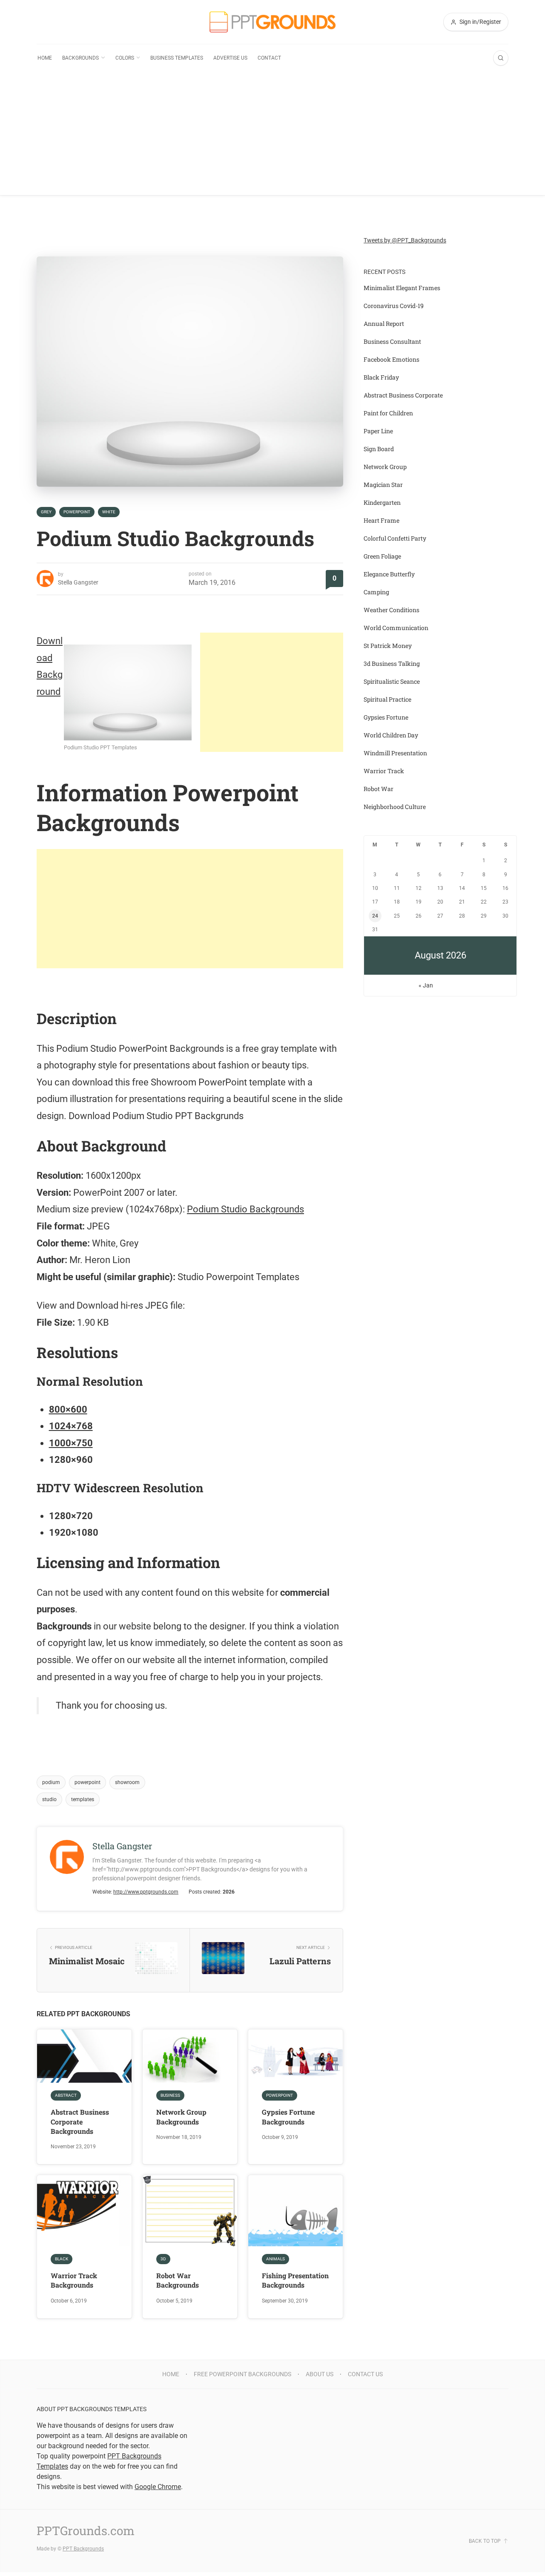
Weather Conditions (392, 610)
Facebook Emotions (392, 359)
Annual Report (384, 324)
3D (163, 2259)
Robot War (379, 789)
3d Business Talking (392, 663)
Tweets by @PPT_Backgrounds (405, 240)
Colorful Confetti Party (395, 538)
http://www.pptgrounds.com (146, 1892)
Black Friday (381, 377)
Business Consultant (392, 341)
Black (62, 2259)
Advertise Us (230, 58)
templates (83, 1799)
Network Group (385, 467)
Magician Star (383, 485)
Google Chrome (158, 2487)
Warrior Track (384, 771)
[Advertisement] (272, 135)
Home (45, 58)
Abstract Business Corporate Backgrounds (80, 2121)
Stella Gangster (78, 582)
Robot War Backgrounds (178, 2280)
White (109, 512)
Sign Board (379, 449)
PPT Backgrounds (83, 2549)
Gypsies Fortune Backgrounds (288, 2117)
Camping (376, 592)
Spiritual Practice (387, 699)
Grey (46, 512)
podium (51, 1782)
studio (49, 1799)
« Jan (426, 985)
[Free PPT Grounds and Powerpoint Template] (272, 22)
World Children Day (391, 735)
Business (170, 2095)
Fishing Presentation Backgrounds (295, 2280)
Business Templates (177, 58)
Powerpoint (77, 512)
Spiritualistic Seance (392, 681)
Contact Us (365, 2374)
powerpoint (87, 1782)
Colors (125, 58)
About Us (320, 2374)
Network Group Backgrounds (181, 2117)
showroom (127, 1782)
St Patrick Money (388, 646)
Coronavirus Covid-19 (394, 306)
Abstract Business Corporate (403, 395)
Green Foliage (382, 556)
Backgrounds (80, 58)
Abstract (66, 2095)
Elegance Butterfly (389, 574)
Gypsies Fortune (386, 717)
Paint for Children (388, 413)
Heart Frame (381, 520)
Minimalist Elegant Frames (402, 288)
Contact (269, 58)
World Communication (396, 628)
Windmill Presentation (395, 753)
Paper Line (378, 431)
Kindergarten (382, 502)
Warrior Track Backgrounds (74, 2280)
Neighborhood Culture (395, 807)
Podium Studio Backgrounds (245, 1209)
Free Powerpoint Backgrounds (242, 2374)
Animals (275, 2259)
